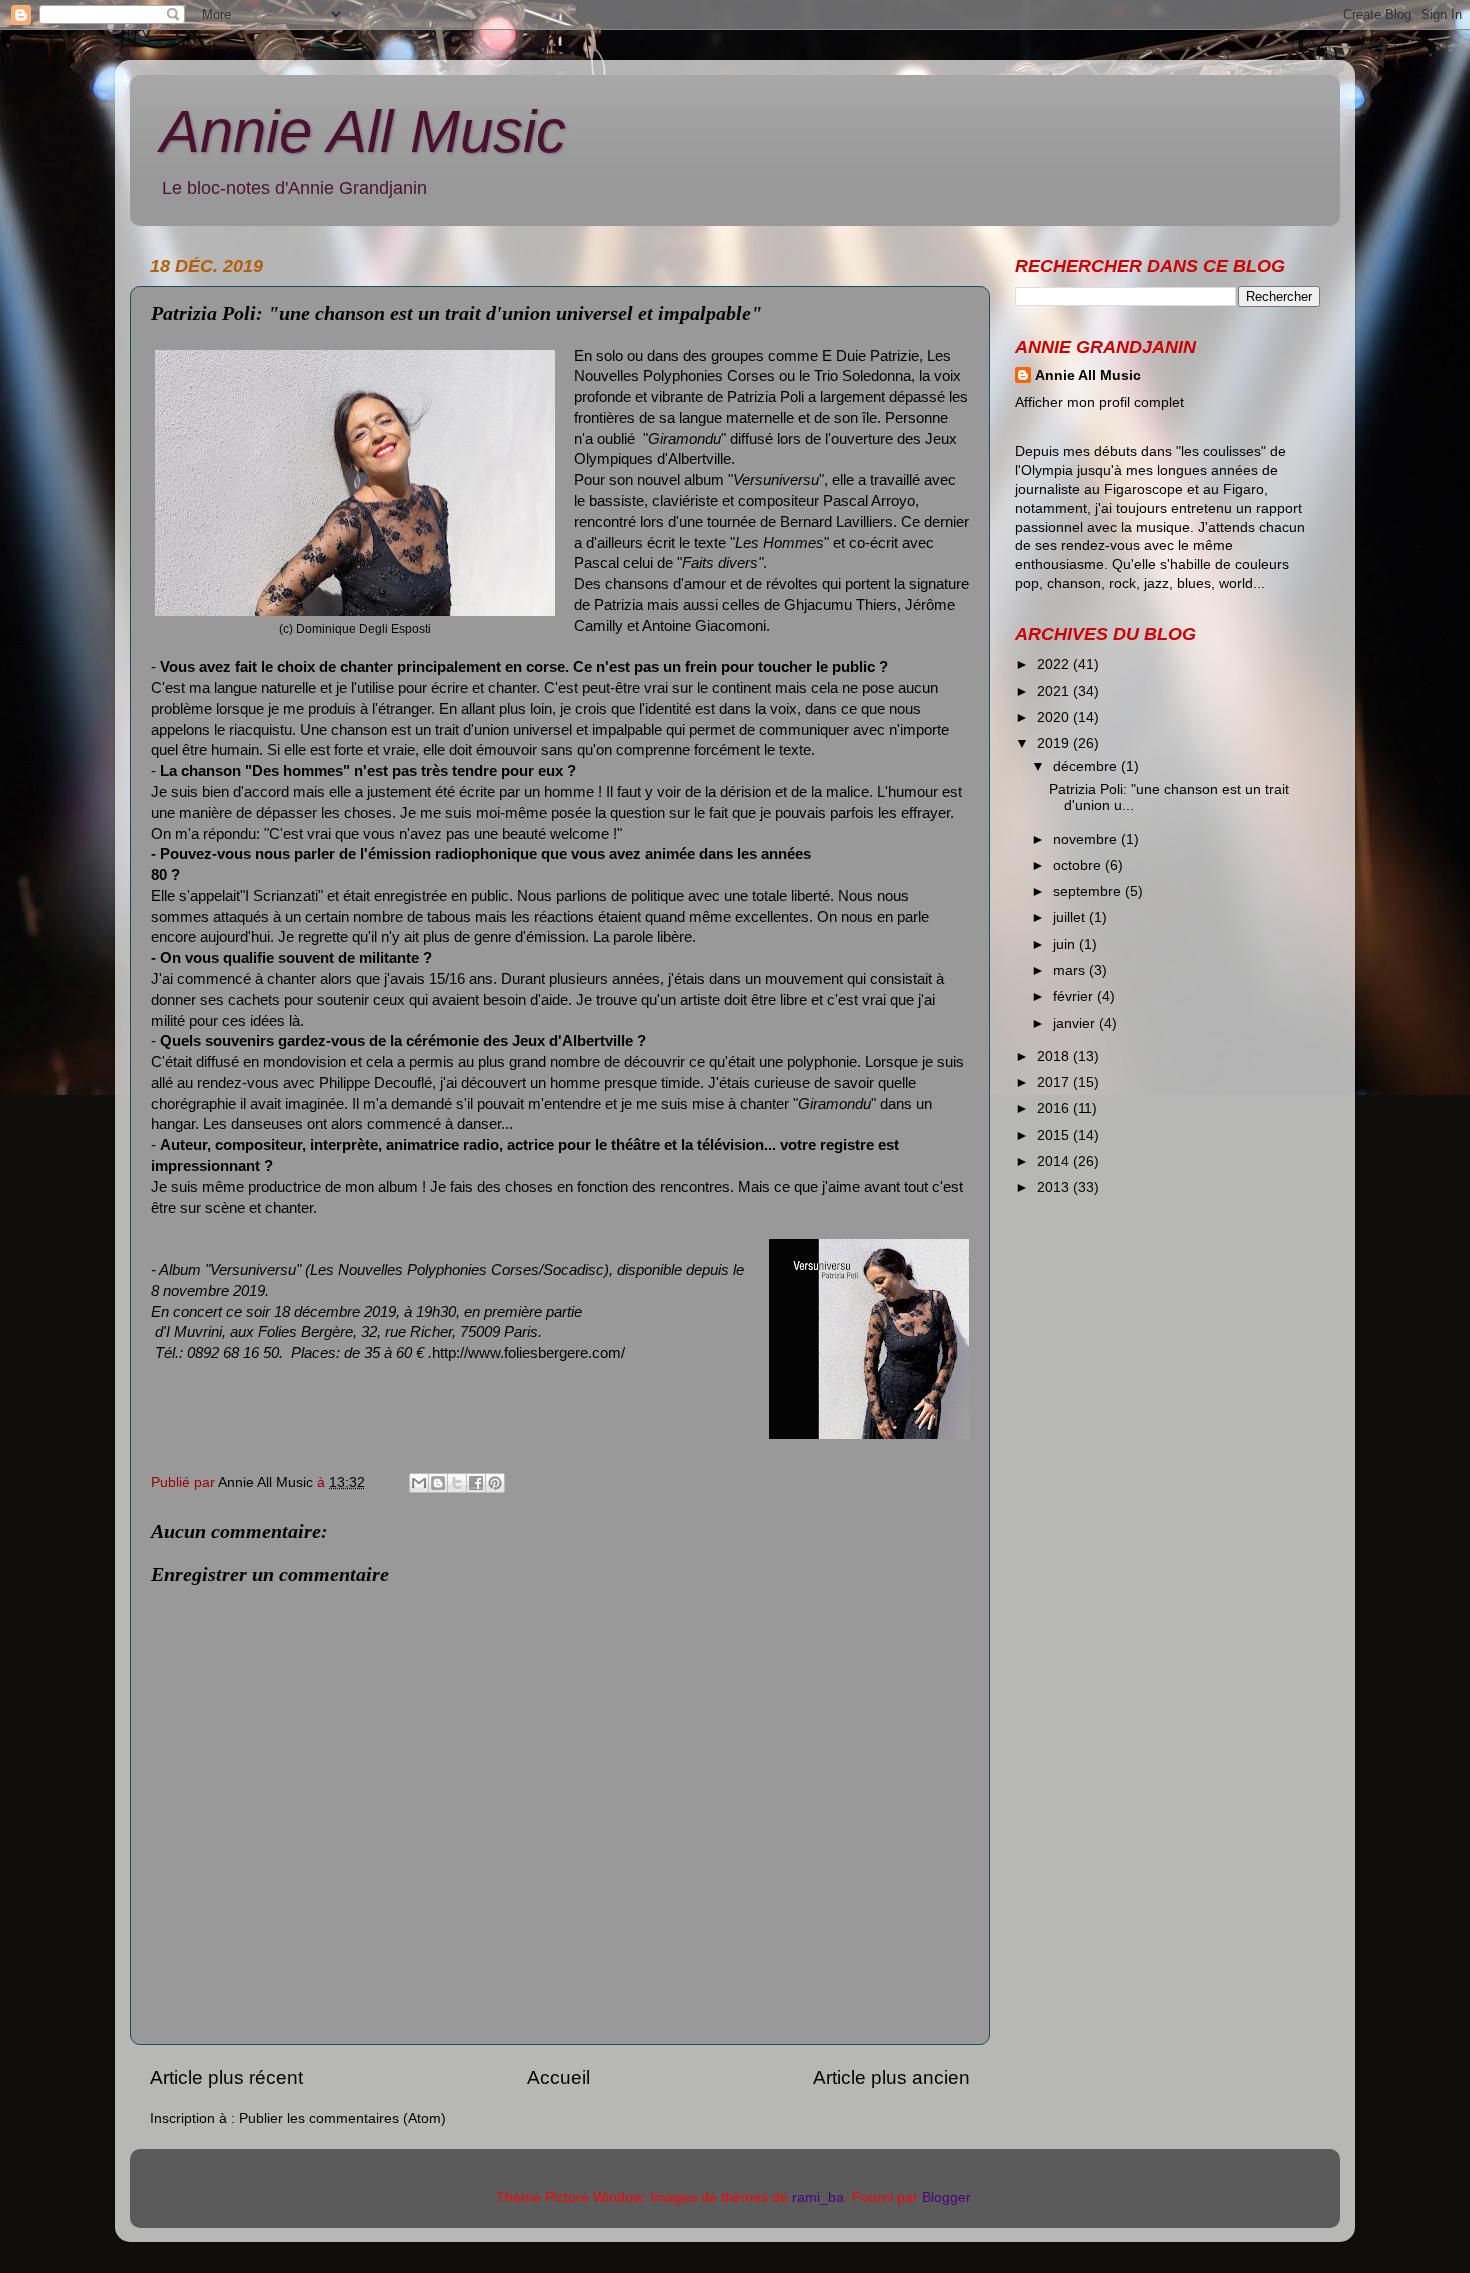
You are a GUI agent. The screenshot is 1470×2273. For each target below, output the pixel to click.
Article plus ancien (891, 2077)
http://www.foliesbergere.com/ (528, 1353)
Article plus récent (226, 2077)
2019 (1055, 743)
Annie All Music (363, 131)
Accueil (558, 2077)
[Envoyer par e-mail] (419, 1483)
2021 (1055, 691)
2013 (1055, 1187)
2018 (1055, 1056)
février (1075, 996)
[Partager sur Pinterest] (495, 1483)
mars (1071, 970)
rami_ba (818, 2197)
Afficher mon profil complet (1099, 402)
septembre (1089, 891)
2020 (1055, 717)
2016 (1055, 1108)
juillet (1071, 917)
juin (1066, 944)
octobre (1079, 865)
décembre (1087, 766)
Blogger (946, 2197)
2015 (1055, 1135)
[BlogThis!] (438, 1483)
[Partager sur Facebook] (476, 1483)
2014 (1055, 1161)
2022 (1055, 664)
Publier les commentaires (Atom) (342, 2118)
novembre (1087, 839)
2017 (1055, 1082)
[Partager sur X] (457, 1483)
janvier (1076, 1023)
